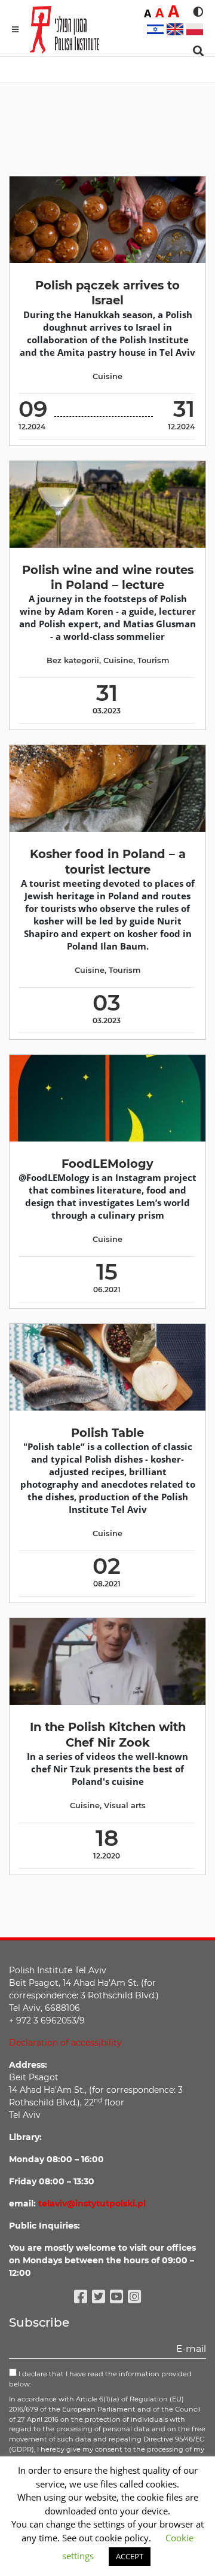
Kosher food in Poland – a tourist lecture (108, 861)
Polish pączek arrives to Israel (107, 293)
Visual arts (125, 1806)
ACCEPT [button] (130, 2556)
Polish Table (107, 1433)
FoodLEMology (107, 1164)
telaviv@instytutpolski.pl (92, 2203)
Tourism (153, 660)
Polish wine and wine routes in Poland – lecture (108, 577)
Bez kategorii (73, 660)
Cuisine (107, 376)
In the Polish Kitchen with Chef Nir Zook (108, 1734)
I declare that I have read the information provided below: (100, 2379)
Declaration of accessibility (65, 2043)
